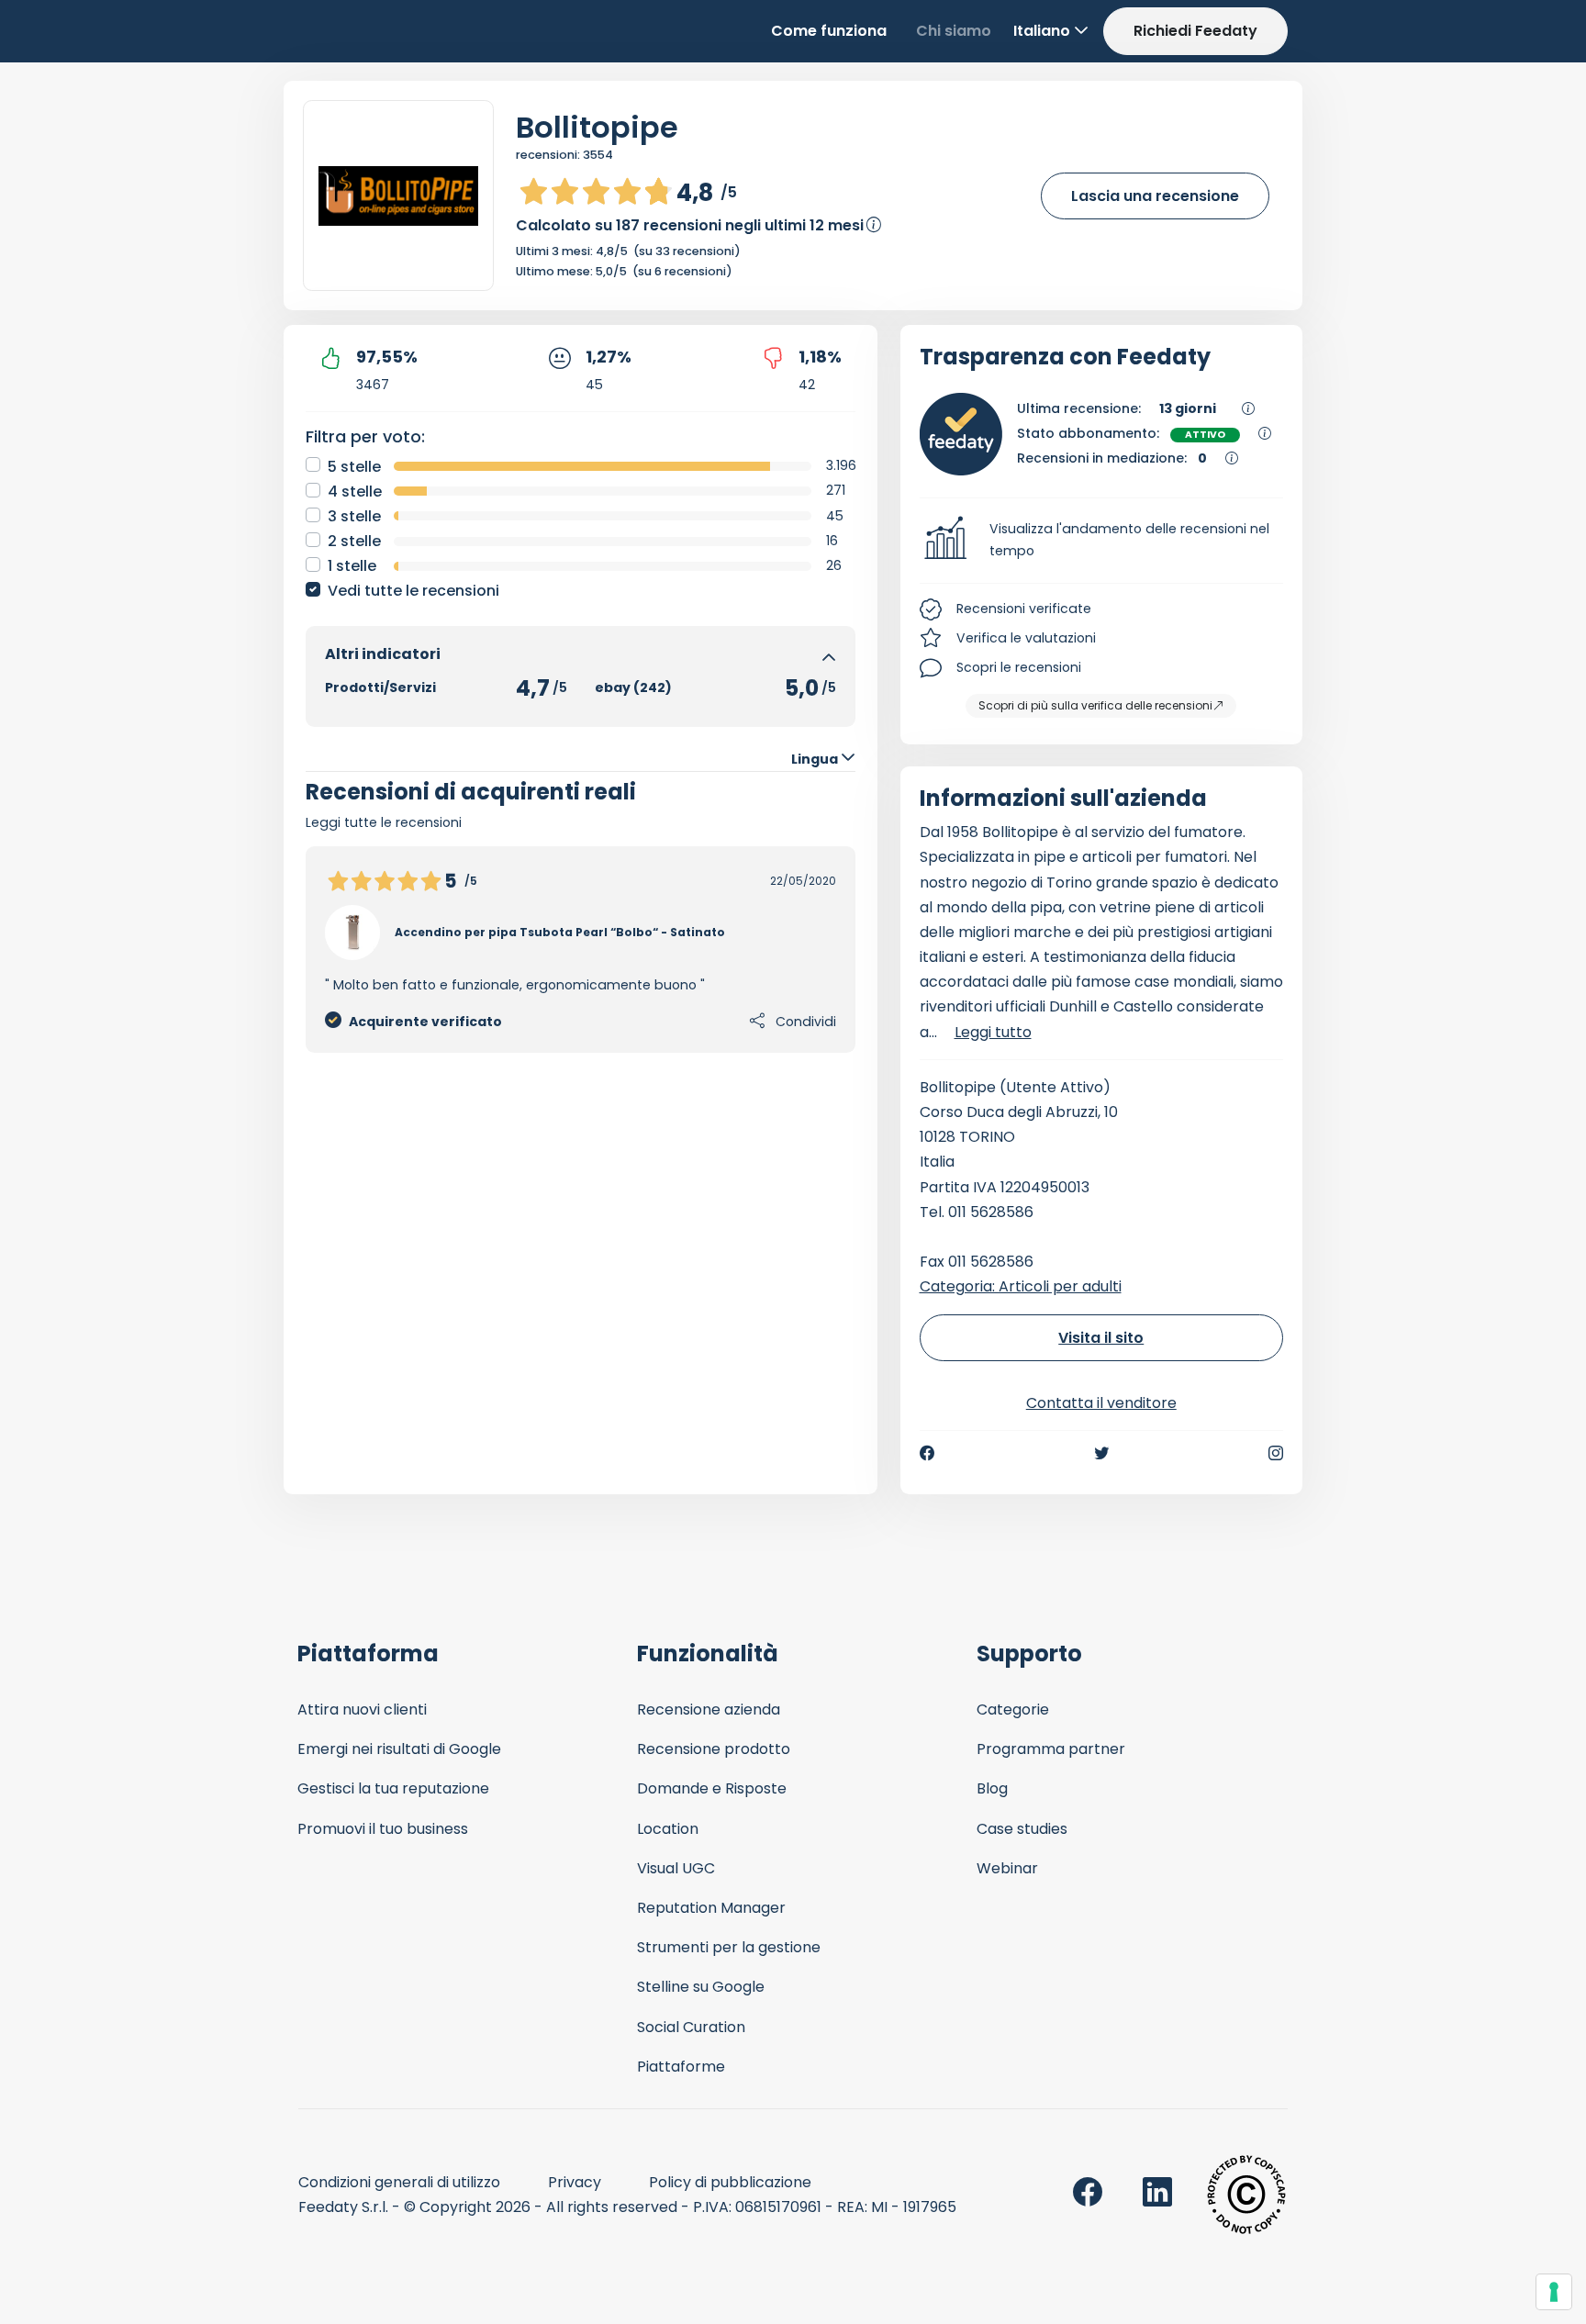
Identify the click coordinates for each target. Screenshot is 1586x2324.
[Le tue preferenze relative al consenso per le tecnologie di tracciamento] (1554, 2292)
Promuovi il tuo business (383, 1829)
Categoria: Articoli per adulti (1021, 1286)
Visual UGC (676, 1868)
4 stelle (355, 492)
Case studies (1022, 1829)
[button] (1102, 541)
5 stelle (354, 467)
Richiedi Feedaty (1195, 31)
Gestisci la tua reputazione (393, 1788)
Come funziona (829, 31)
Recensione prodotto (714, 1749)
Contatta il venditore (1101, 1403)
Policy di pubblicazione (730, 2182)
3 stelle (354, 516)
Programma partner (1051, 1749)
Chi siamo (954, 31)
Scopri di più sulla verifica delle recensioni (1095, 705)
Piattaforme (681, 2067)
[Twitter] (1101, 1453)
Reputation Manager (711, 1908)
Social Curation (691, 2027)
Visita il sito (1101, 1338)
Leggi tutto (993, 1032)
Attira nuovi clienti (362, 1709)
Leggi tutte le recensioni (384, 822)
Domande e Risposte (712, 1788)
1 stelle (352, 566)
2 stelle (354, 541)
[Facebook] (927, 1453)
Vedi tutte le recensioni (413, 591)
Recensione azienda (709, 1709)
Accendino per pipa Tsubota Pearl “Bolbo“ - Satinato (560, 932)
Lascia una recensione (1155, 196)
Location (668, 1829)
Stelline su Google (701, 1987)
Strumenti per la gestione (729, 1947)
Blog (992, 1788)
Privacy (575, 2182)
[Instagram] (1276, 1453)
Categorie (1013, 1709)
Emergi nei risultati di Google (399, 1749)
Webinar (1007, 1868)
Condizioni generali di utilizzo (399, 2182)
